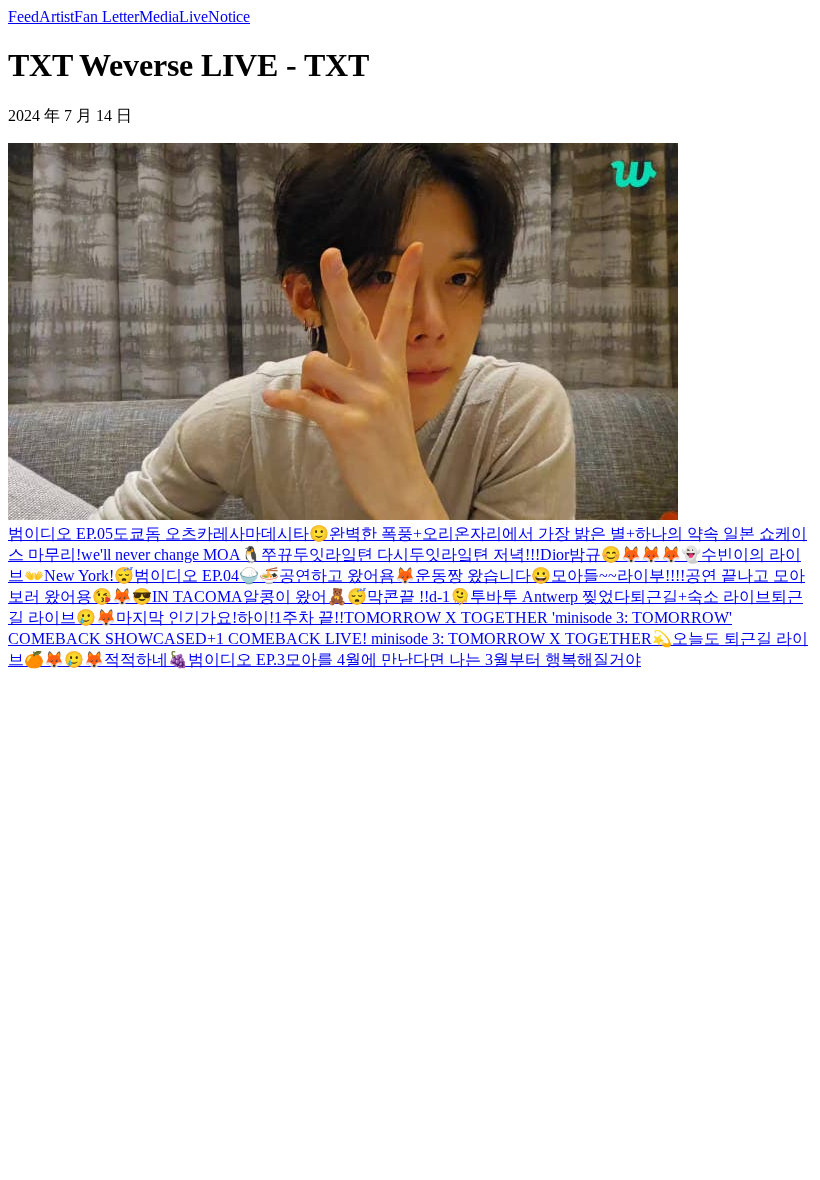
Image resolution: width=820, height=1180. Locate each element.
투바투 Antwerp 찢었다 (550, 596)
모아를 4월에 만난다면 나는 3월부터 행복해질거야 (463, 659)
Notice (229, 16)
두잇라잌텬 (451, 554)
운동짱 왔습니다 (473, 575)
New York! (79, 575)
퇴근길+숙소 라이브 (700, 596)
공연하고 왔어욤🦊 (347, 575)
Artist (56, 16)
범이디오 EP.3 (236, 659)
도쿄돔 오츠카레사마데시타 (211, 533)
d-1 (439, 596)
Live (193, 16)
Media (159, 16)
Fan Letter (106, 16)
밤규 (585, 554)
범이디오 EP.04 (186, 575)
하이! (255, 617)
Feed (23, 16)
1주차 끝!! (309, 617)
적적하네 (136, 659)
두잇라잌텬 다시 (351, 554)
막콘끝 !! (398, 596)
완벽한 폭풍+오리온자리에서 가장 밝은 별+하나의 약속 (524, 533)
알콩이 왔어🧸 (295, 596)
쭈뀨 (277, 554)
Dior (554, 554)
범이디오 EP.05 (60, 533)
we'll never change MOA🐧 (171, 554)
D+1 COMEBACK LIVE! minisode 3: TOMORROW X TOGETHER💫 (433, 638)
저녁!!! (516, 554)
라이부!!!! (651, 575)
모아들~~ (584, 575)
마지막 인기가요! (176, 617)
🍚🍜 (259, 575)
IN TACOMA (197, 596)
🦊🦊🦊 (651, 554)
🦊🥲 (64, 659)
